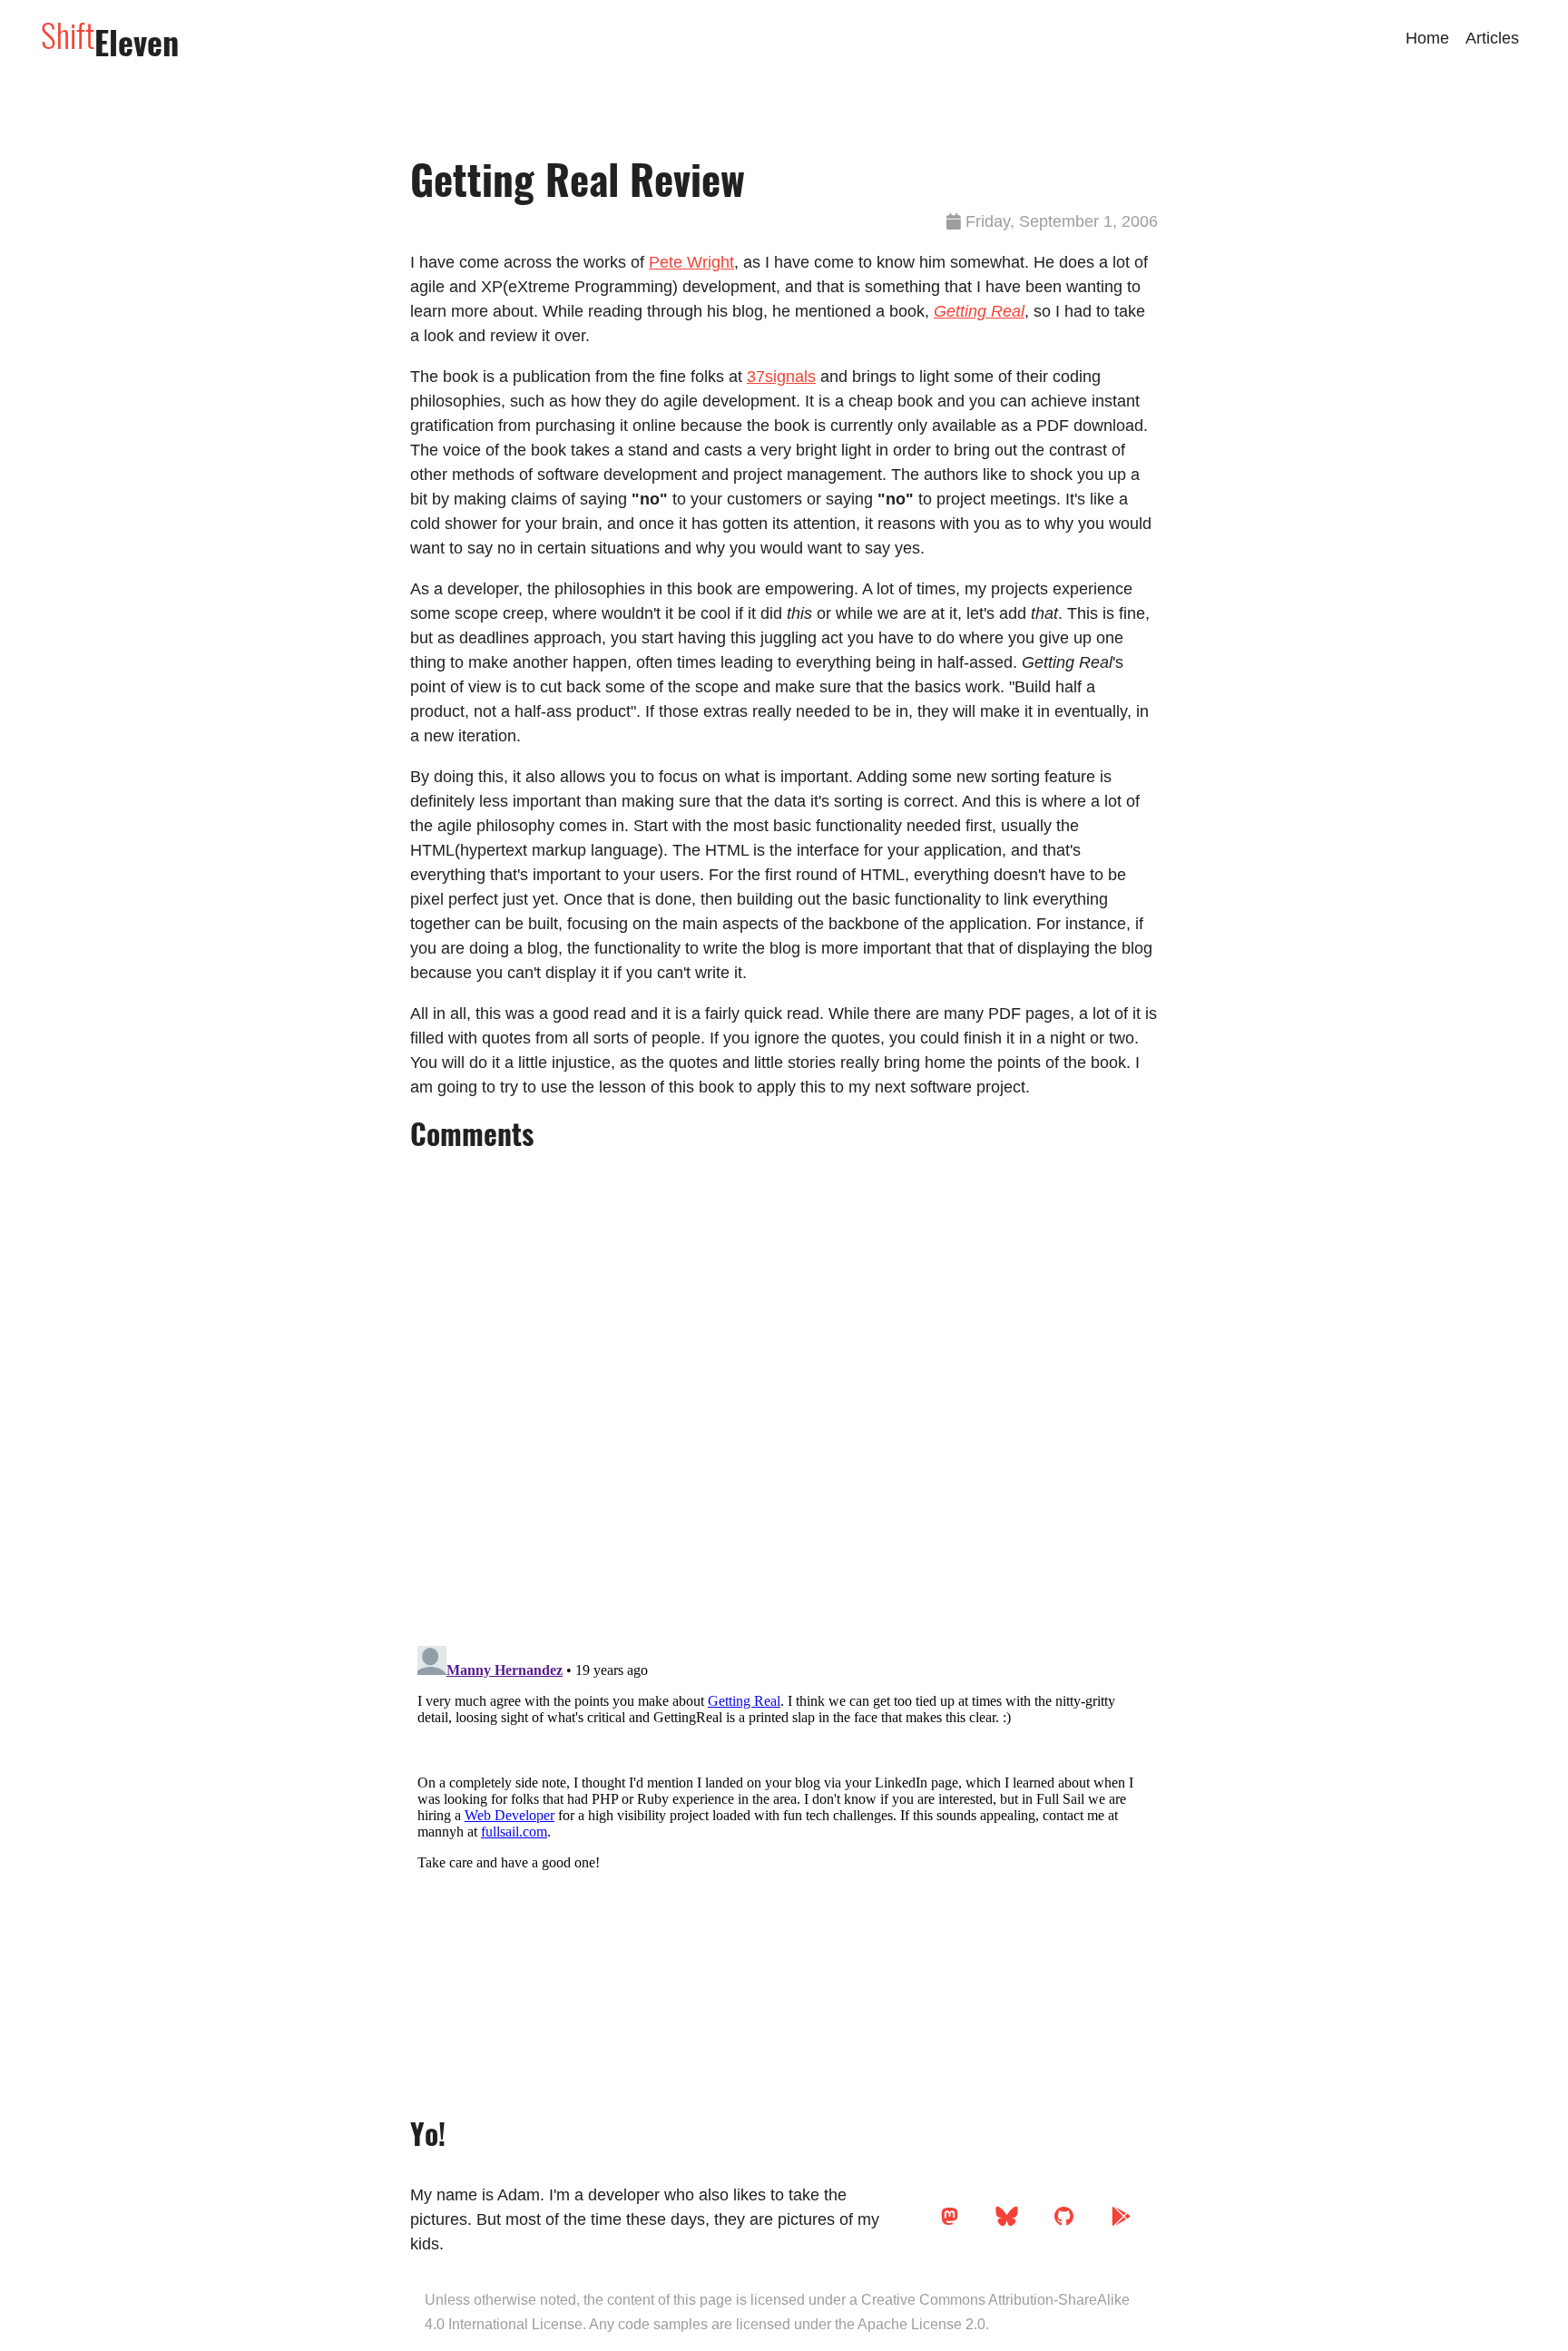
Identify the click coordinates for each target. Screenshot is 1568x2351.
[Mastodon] (950, 2223)
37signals (781, 377)
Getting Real (979, 311)
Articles (1492, 38)
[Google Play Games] (1121, 2223)
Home (1427, 38)
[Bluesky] (1007, 2223)
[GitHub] (1064, 2223)
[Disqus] (784, 1394)
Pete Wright (691, 262)
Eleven (110, 42)
